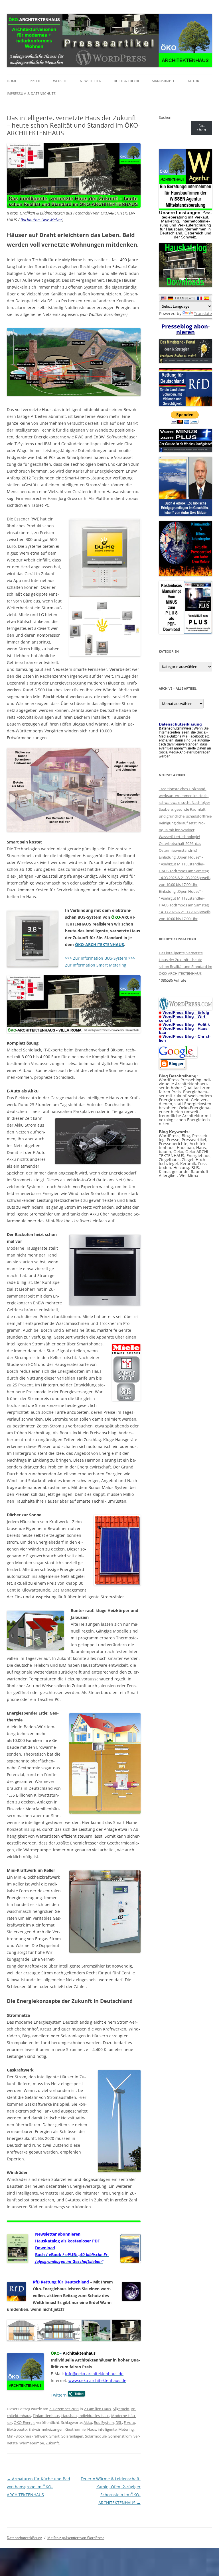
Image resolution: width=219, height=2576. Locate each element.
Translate (203, 313)
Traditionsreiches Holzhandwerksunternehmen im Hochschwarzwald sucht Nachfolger (184, 796)
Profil (35, 81)
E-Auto (129, 2422)
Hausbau (69, 2416)
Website (60, 81)
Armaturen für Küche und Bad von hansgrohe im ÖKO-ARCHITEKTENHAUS (38, 2487)
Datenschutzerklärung (25, 2538)
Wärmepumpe (32, 2443)
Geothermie (75, 2429)
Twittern (59, 2395)
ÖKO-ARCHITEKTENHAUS (100, 944)
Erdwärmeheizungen (46, 2429)
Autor (193, 81)
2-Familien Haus (97, 2409)
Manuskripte (163, 81)
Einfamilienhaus (46, 2416)
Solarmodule (96, 2436)
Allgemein (121, 2409)
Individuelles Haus (94, 2416)
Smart (54, 2436)
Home (12, 81)
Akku (88, 2422)
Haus (92, 2429)
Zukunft (52, 2443)
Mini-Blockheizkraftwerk (27, 2436)
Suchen (165, 117)
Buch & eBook (126, 81)
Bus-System (104, 2422)
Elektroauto (17, 2429)
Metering (126, 2429)
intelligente (107, 2429)
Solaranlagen (72, 2436)
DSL (119, 2422)
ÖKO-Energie (25, 2422)
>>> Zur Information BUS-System (96, 958)
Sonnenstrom (120, 2436)
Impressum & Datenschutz (31, 94)
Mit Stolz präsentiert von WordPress (76, 2538)
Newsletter (91, 81)
